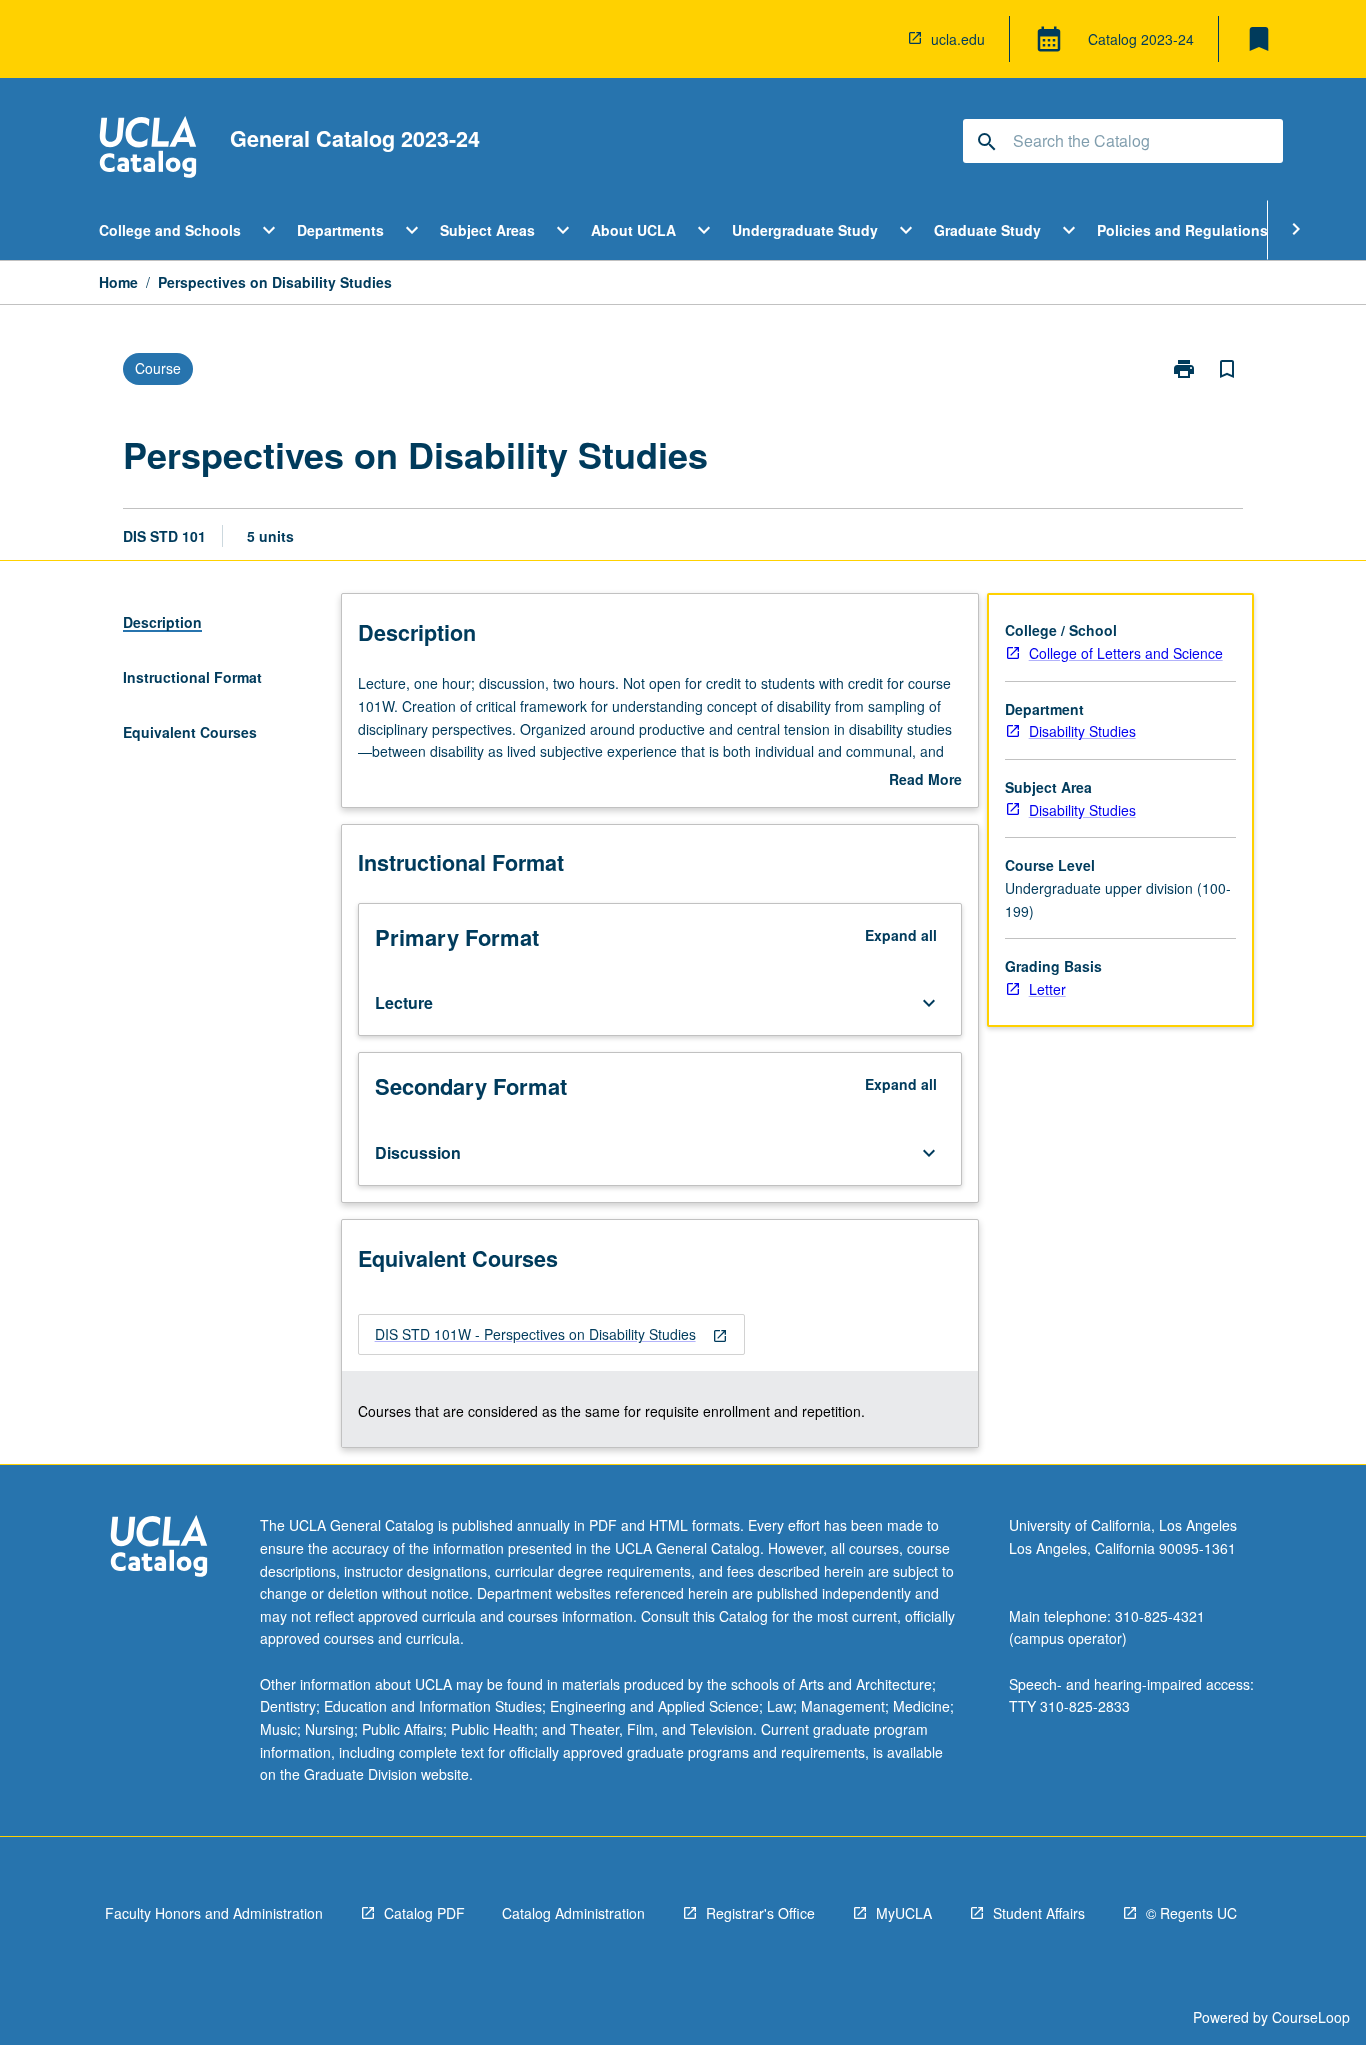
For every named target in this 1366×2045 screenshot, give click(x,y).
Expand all (901, 935)
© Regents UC (1191, 1913)
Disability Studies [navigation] (1082, 731)
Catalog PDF (424, 1913)
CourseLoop (1311, 2017)
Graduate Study (987, 230)
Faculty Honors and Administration (214, 1913)
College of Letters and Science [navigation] (1126, 653)
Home (118, 282)
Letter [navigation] (1047, 989)
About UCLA (633, 230)
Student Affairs (1039, 1913)
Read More (925, 780)
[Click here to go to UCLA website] (159, 1548)
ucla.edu (958, 39)
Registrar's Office (760, 1913)
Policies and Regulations (1182, 230)
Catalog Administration (573, 1913)
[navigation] (551, 1334)
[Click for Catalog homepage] (148, 149)
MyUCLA (904, 1913)
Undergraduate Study (805, 230)
